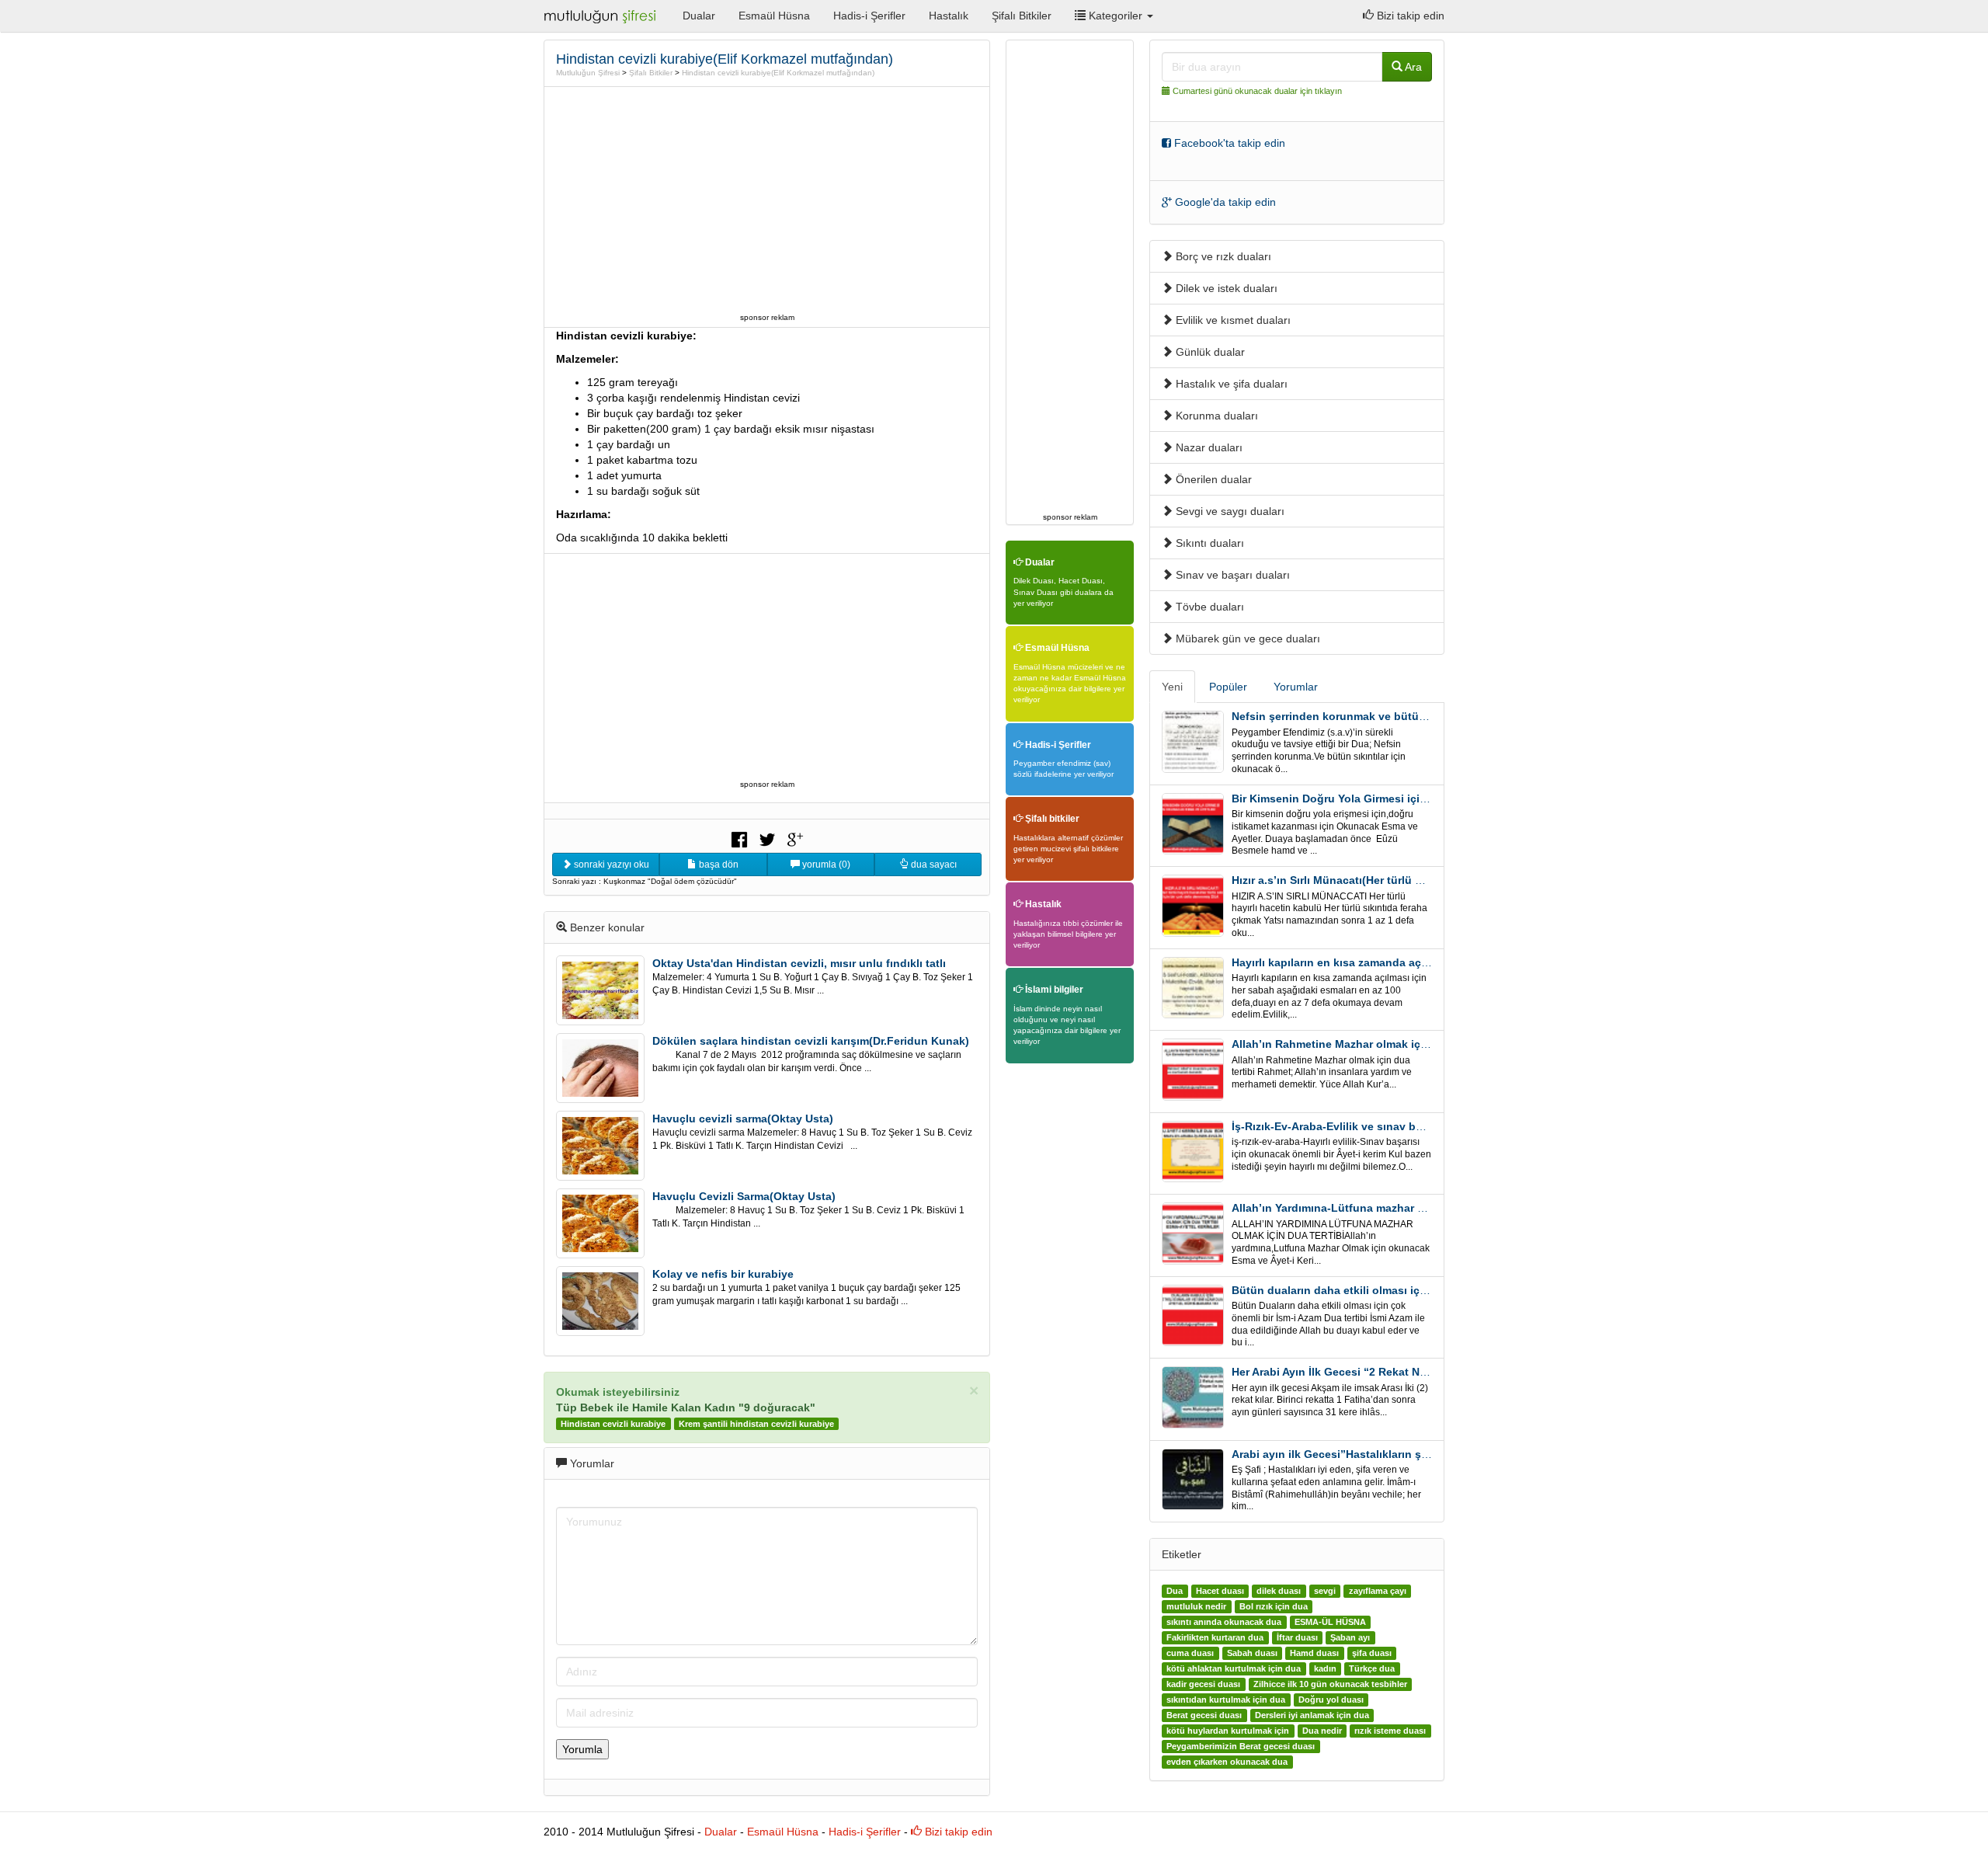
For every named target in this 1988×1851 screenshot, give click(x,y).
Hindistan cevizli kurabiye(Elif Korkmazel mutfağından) (778, 73)
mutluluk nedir (1196, 1606)
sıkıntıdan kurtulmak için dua (1226, 1700)
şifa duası (1372, 1653)
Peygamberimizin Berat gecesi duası (1241, 1746)
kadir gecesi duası (1203, 1684)
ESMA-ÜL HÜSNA (1330, 1622)
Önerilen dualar (1212, 479)
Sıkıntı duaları (1208, 543)
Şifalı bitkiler (1051, 819)
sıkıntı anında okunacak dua (1224, 1622)
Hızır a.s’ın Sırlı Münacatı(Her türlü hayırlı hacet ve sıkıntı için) (1395, 880)
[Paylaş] (739, 838)
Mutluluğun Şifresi (588, 73)
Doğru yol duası (1331, 1700)
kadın (1325, 1668)
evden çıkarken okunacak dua (1227, 1762)
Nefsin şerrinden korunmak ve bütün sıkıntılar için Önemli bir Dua (1405, 716)
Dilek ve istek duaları (1225, 288)
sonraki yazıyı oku (610, 865)
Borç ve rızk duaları (1222, 256)
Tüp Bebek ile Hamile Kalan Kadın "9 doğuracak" (686, 1407)
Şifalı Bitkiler (1022, 16)
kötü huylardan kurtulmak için (1228, 1731)
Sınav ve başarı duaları (1231, 575)
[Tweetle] (767, 838)
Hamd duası (1314, 1653)
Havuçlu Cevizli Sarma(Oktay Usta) (744, 1196)
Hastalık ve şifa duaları (1230, 384)
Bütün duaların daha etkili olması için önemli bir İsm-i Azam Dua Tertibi (1419, 1290)
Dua (1175, 1591)
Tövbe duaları (1208, 607)
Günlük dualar (1209, 352)
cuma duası (1190, 1653)
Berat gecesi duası (1204, 1715)
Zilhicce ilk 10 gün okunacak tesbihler (1330, 1684)
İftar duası (1297, 1637)
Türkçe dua (1372, 1668)
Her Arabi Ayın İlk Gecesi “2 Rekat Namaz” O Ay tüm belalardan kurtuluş (1420, 1372)
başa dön (718, 865)
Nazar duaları (1208, 447)
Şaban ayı (1350, 1637)
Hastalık (949, 16)
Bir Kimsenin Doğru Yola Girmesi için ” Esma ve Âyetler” (1380, 799)
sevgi (1325, 1591)
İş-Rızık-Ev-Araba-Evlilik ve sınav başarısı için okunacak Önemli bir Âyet (1422, 1126)
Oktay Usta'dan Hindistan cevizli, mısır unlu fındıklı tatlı (799, 963)
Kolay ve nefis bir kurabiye (723, 1274)
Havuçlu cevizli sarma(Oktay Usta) (743, 1119)
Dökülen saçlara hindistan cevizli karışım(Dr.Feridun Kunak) (811, 1041)
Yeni (1172, 687)
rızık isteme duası (1390, 1731)
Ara (1412, 67)
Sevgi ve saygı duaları (1229, 511)
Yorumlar (1296, 687)
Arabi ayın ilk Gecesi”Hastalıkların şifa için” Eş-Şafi (1367, 1454)
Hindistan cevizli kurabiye (613, 1424)
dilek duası (1279, 1591)
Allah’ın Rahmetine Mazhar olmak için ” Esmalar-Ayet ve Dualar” (1401, 1044)
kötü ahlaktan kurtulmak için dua (1234, 1668)
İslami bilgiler (1053, 990)
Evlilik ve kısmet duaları (1232, 320)
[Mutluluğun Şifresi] (601, 16)
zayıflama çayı (1378, 1591)
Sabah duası (1252, 1653)
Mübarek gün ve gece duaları (1246, 638)
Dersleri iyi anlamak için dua (1312, 1715)
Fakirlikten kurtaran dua (1215, 1637)
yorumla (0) (825, 865)
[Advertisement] (767, 200)
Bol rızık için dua (1274, 1606)
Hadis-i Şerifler (869, 16)
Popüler (1228, 687)
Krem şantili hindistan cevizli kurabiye (756, 1424)
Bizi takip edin (1409, 16)
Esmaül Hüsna (774, 16)
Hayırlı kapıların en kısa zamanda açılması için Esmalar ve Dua (1395, 962)
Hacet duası (1220, 1591)
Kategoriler (1116, 16)
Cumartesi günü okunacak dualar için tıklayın (1257, 91)
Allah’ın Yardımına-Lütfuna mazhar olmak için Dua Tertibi (1382, 1208)
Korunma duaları (1215, 416)
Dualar (699, 16)
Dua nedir (1322, 1731)
